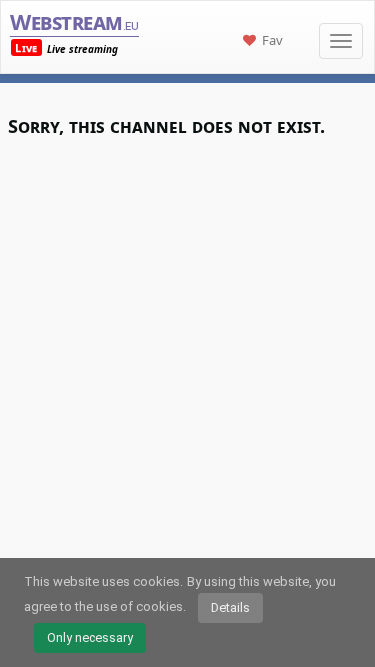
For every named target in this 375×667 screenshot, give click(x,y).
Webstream (74, 21)
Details (230, 607)
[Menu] (341, 41)
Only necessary (90, 637)
